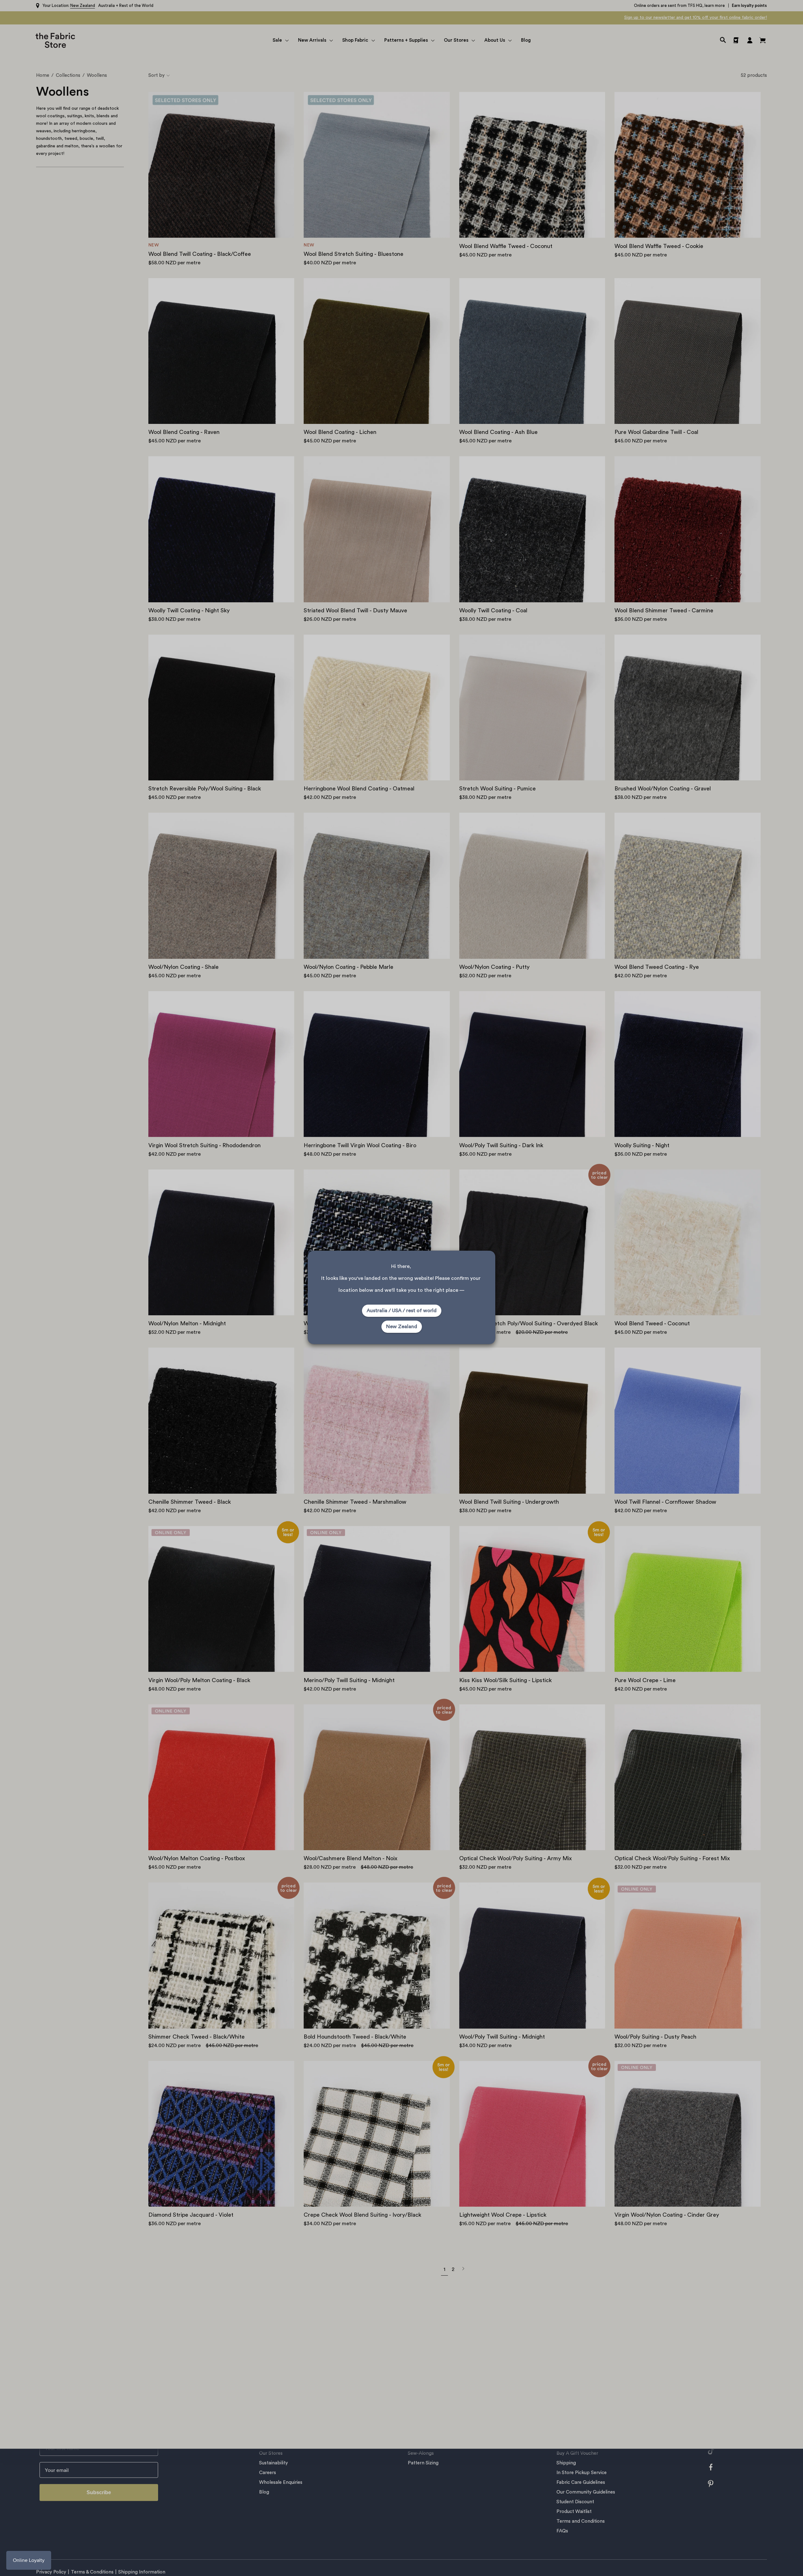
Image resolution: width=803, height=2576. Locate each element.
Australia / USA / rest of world (402, 1311)
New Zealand (402, 1327)
